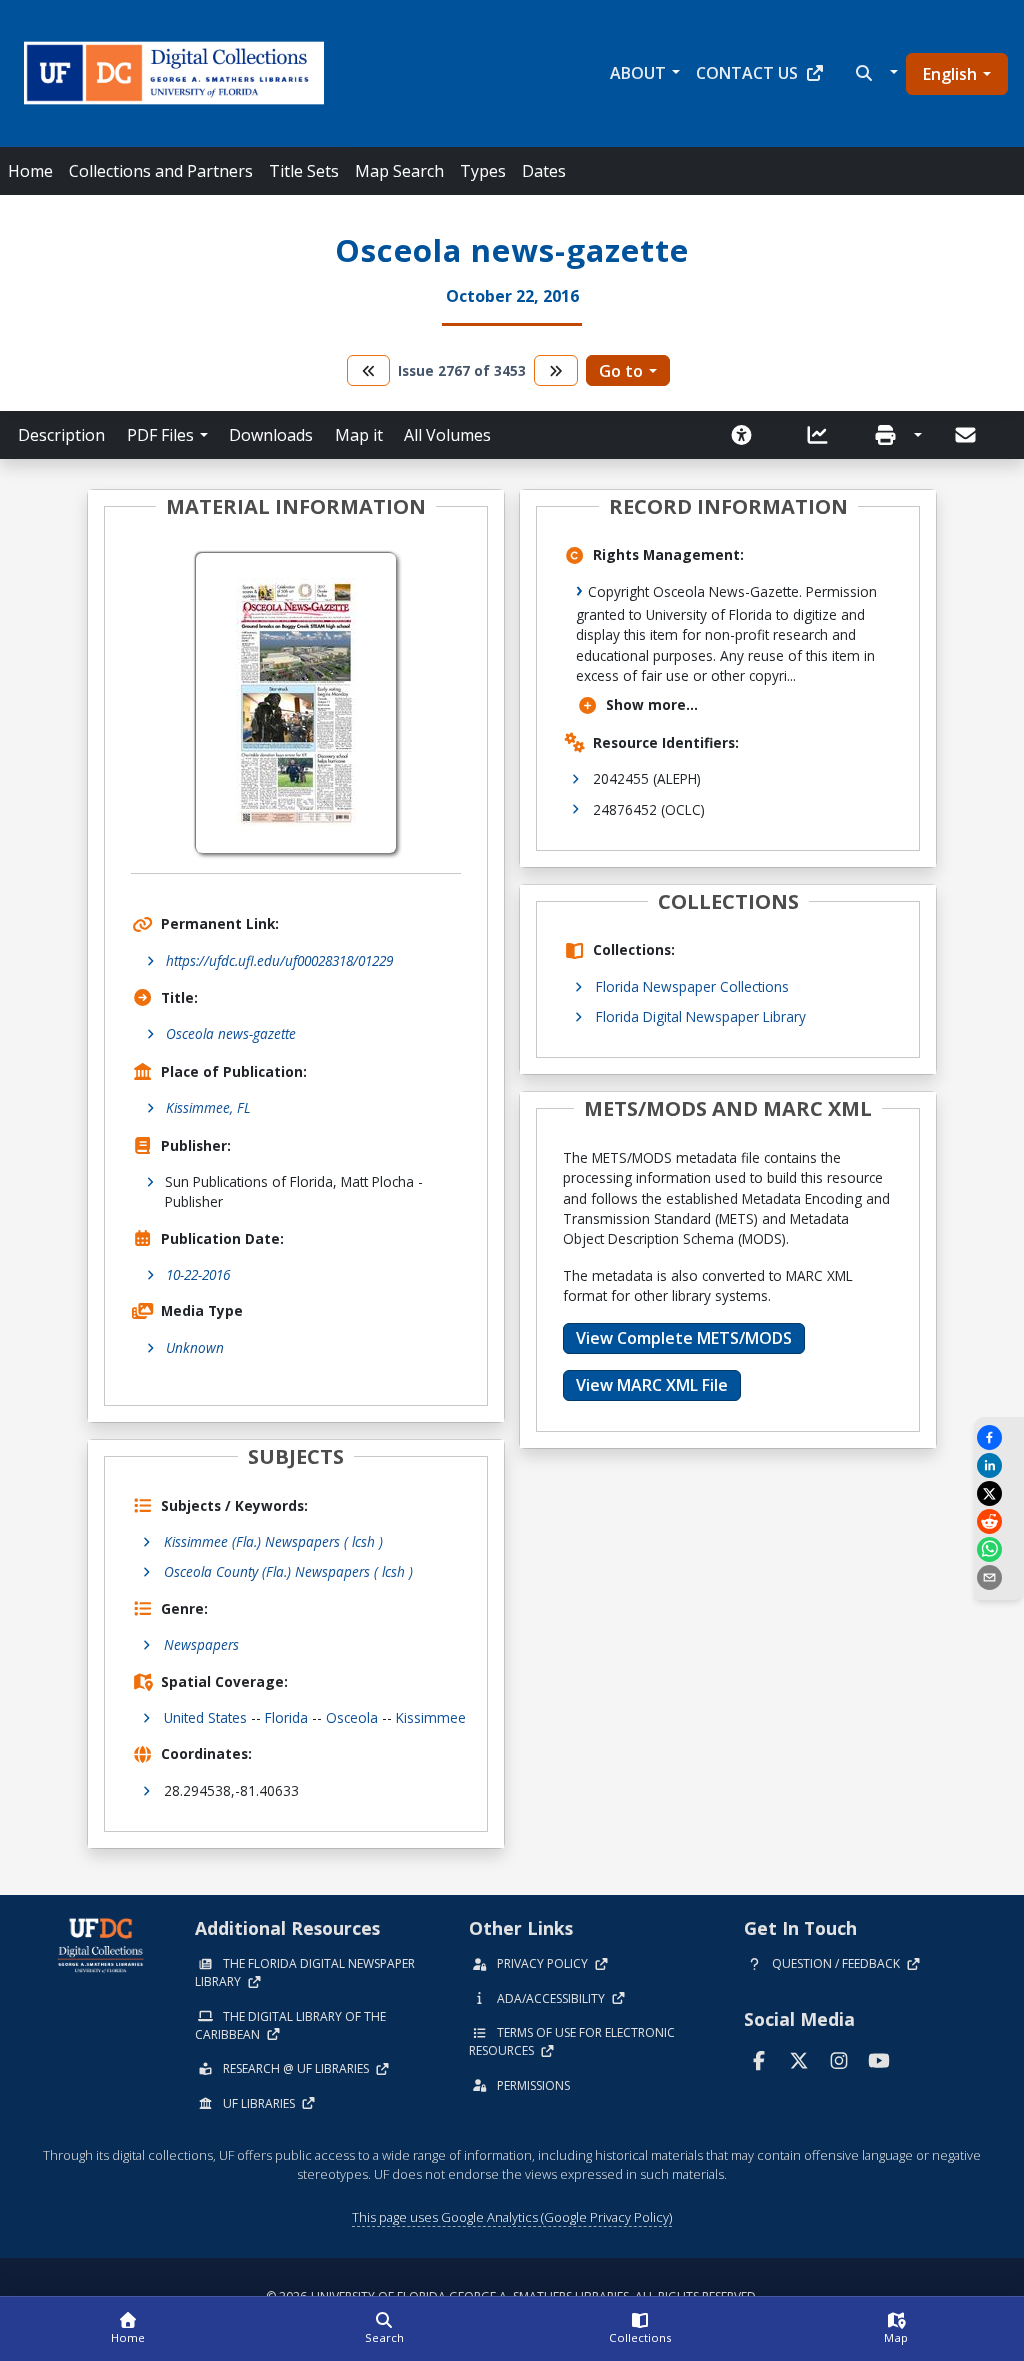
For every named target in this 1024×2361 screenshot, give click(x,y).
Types (483, 171)
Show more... (652, 704)
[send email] (999, 1577)
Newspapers (201, 1644)
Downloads (271, 435)
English (950, 74)
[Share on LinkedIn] (999, 1465)
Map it (359, 435)
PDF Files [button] (160, 435)
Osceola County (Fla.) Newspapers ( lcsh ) (288, 1571)
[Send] (967, 435)
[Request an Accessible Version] (748, 435)
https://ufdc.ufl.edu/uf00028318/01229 (279, 960)
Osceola (352, 1717)
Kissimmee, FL (208, 1107)
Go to (621, 371)
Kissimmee (431, 1717)
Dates (544, 171)
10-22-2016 (198, 1274)
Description (61, 435)
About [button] (638, 73)
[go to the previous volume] (369, 370)
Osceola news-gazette (231, 1033)
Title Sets (304, 171)
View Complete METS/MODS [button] (684, 1338)
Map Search (399, 171)
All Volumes (447, 435)
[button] (874, 73)
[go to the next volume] (556, 370)
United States (205, 1717)
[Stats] (824, 435)
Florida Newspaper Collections (692, 986)
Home (30, 171)
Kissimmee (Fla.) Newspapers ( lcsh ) (273, 1541)
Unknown (195, 1347)
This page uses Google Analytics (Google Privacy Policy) (512, 2217)
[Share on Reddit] (999, 1521)
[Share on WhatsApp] (999, 1549)
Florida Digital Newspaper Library (701, 1016)
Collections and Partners (161, 171)
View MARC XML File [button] (652, 1385)
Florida (286, 1717)
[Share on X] (999, 1493)
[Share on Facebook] (999, 1437)
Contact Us (747, 73)
